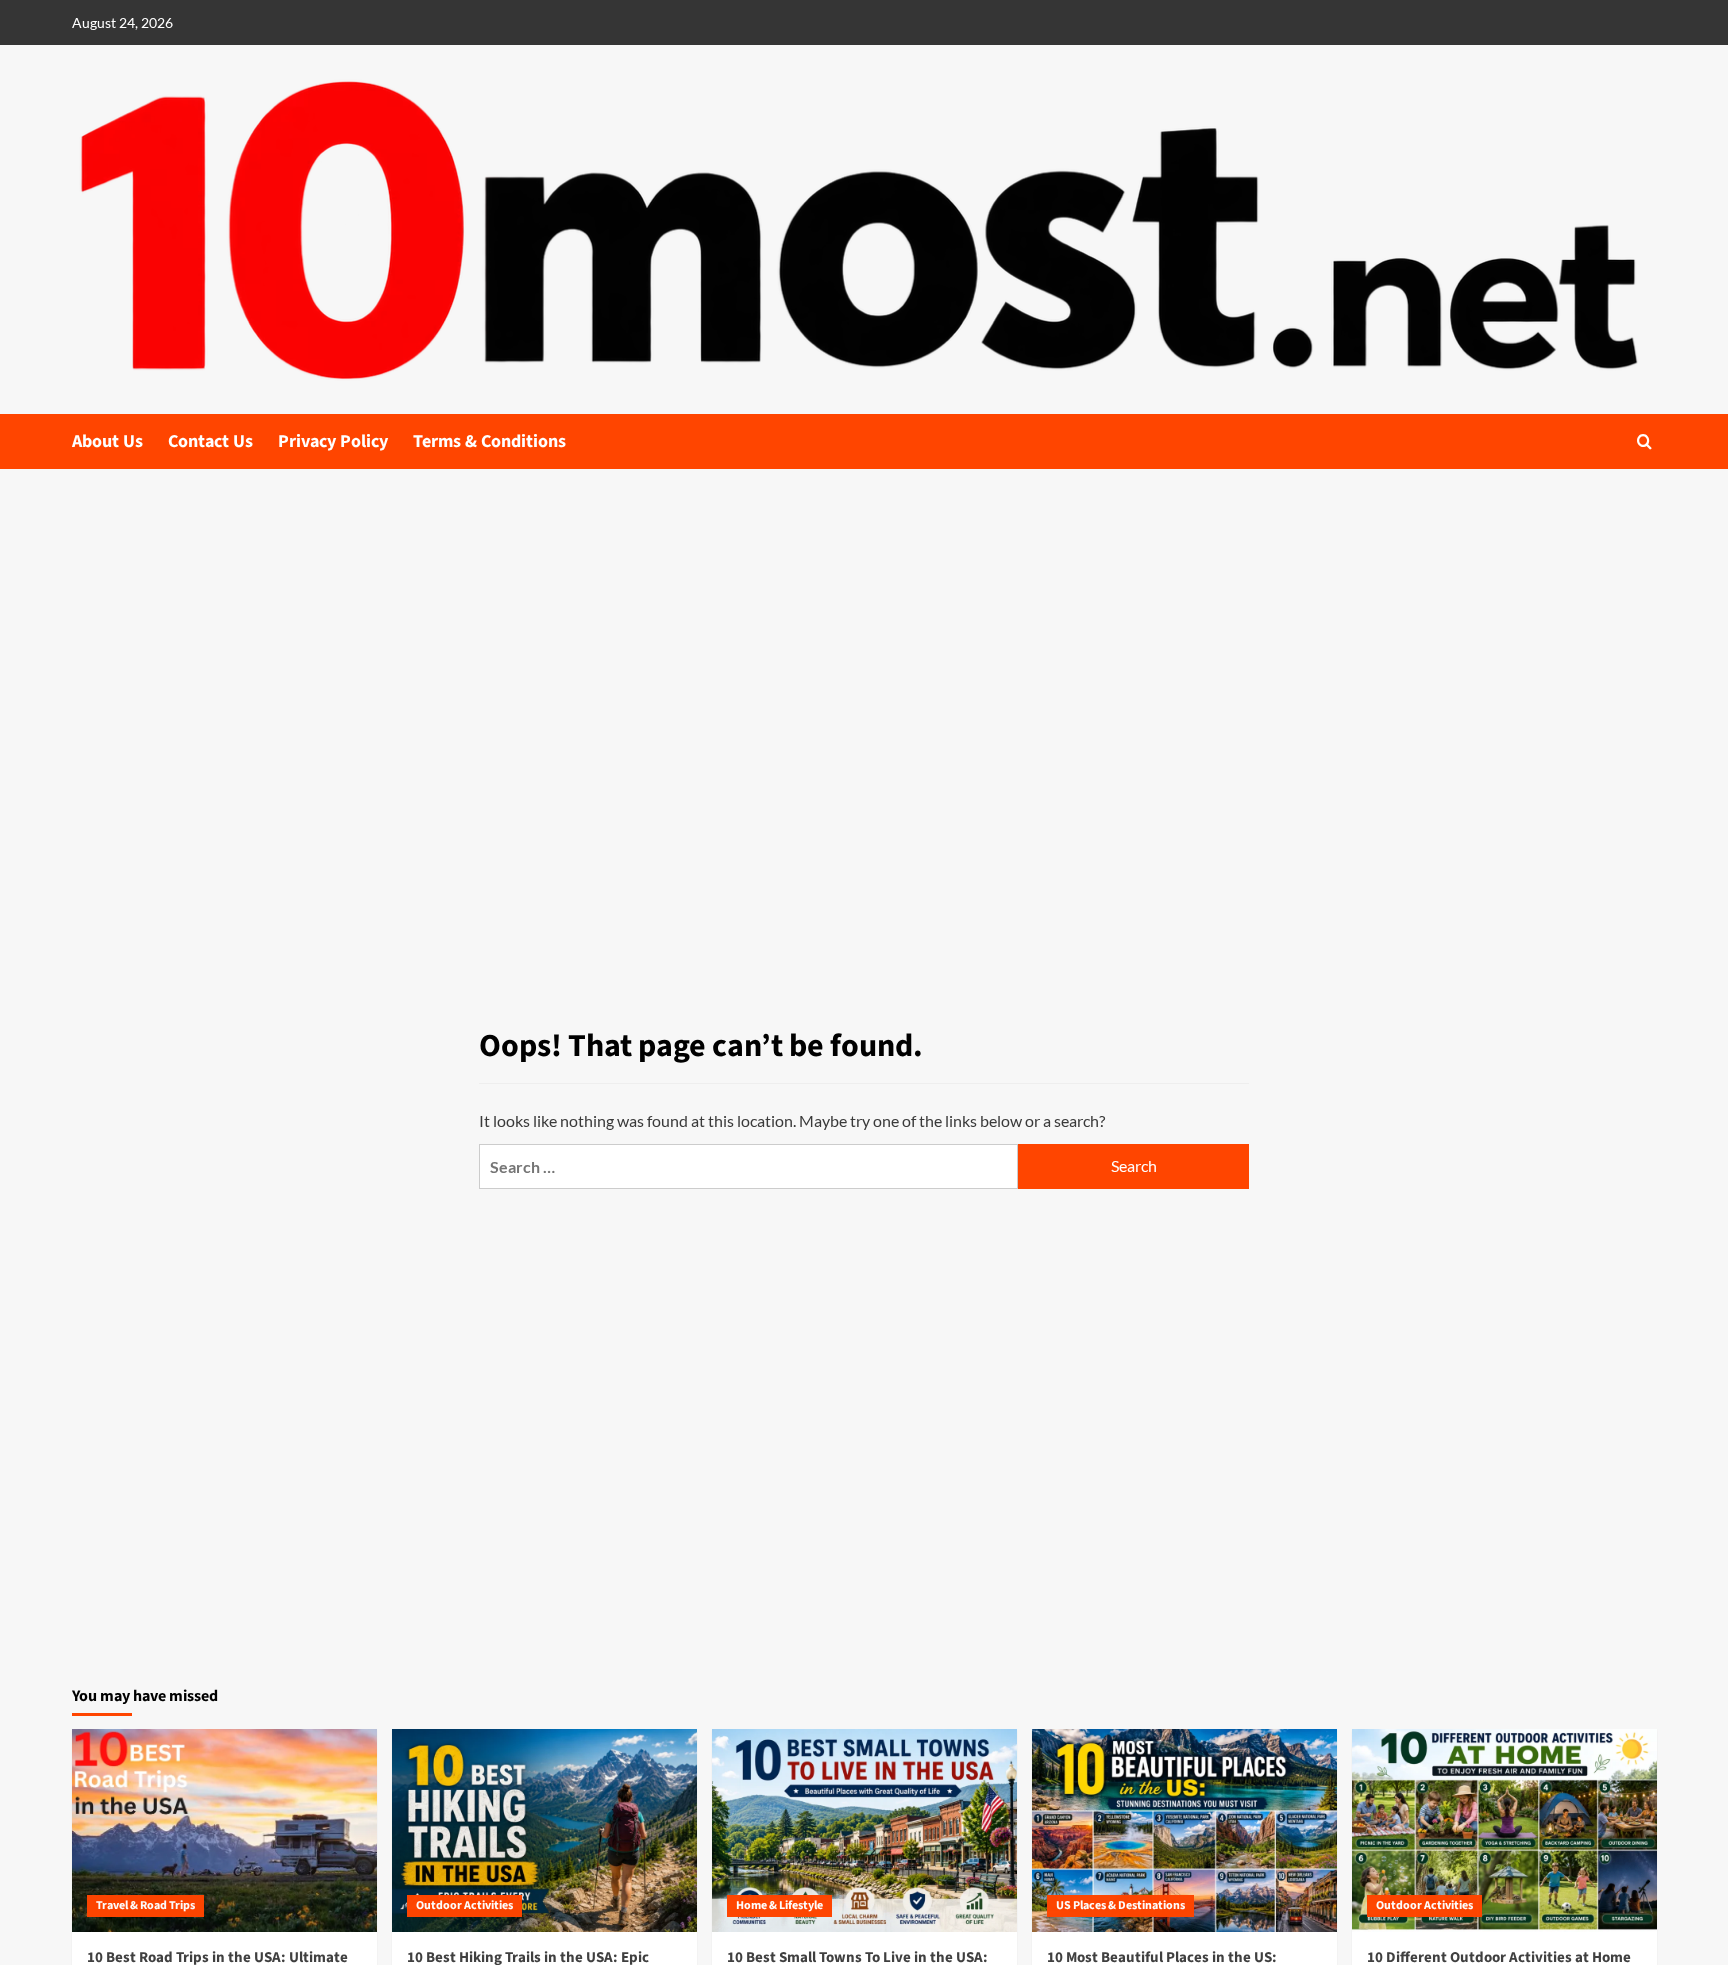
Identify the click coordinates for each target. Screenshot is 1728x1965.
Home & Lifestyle (779, 1905)
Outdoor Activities (464, 1905)
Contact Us (210, 441)
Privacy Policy (333, 441)
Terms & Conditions (489, 441)
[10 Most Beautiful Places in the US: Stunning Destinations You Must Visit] (1184, 1830)
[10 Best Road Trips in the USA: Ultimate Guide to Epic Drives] (224, 1830)
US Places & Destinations (1120, 1905)
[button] (1644, 441)
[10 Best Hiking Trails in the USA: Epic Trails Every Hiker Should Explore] (544, 1830)
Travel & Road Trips (145, 1905)
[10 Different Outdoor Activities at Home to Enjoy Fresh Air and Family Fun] (1504, 1830)
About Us (107, 441)
